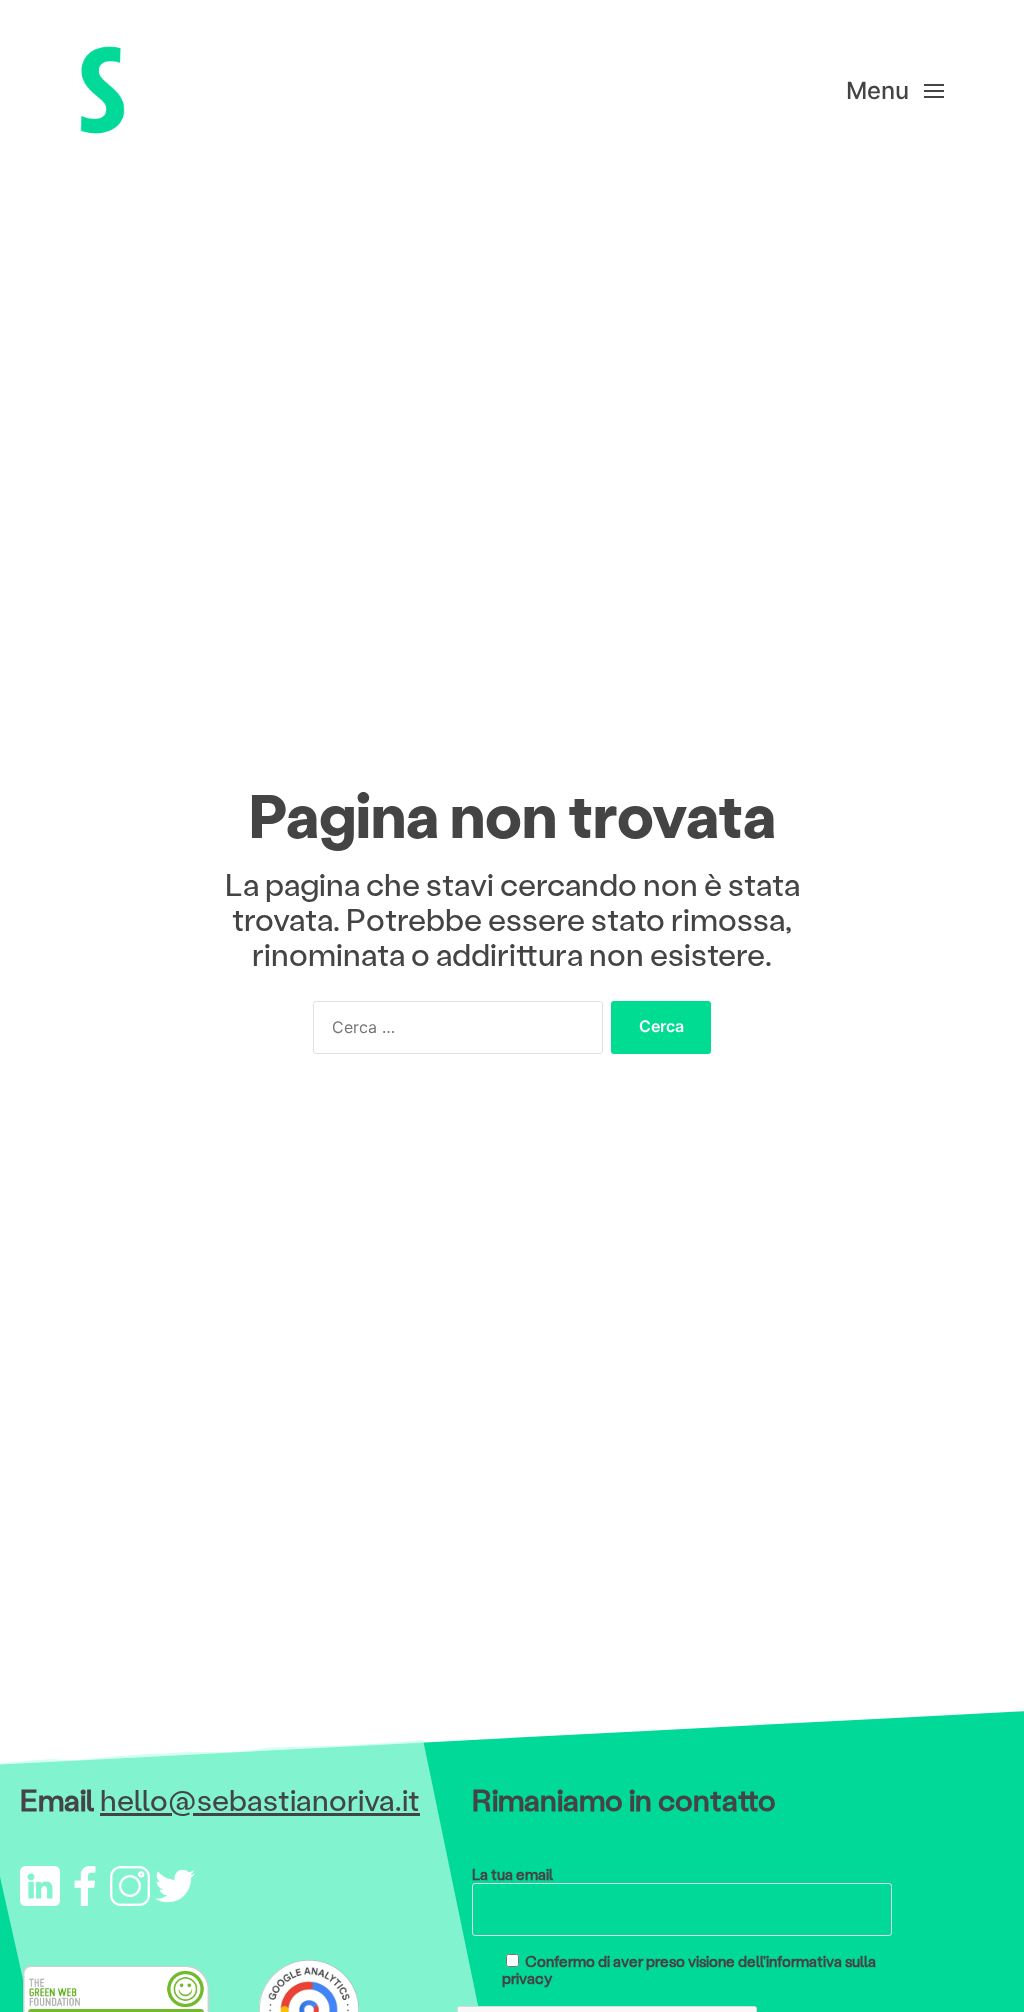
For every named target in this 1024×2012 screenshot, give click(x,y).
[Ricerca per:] (454, 1032)
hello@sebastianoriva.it (260, 1799)
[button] (895, 90)
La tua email (512, 1875)
